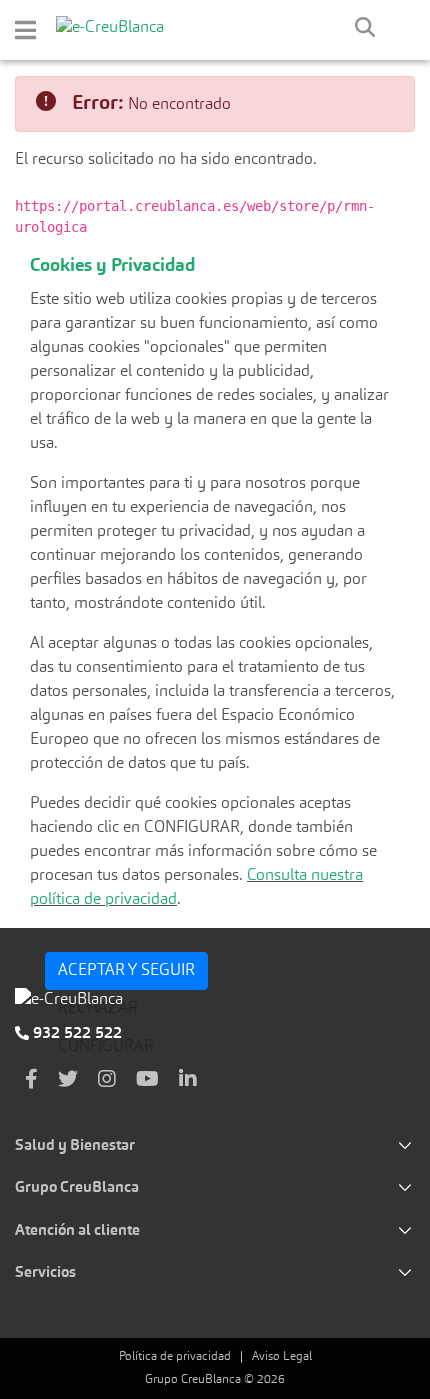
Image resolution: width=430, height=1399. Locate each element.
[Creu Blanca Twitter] (68, 1081)
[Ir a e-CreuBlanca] (110, 28)
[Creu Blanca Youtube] (147, 1081)
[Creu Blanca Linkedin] (188, 1081)
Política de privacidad (175, 1357)
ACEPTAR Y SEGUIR (126, 971)
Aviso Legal (282, 1357)
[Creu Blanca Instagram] (107, 1081)
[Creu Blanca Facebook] (31, 1081)
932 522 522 (75, 1034)
